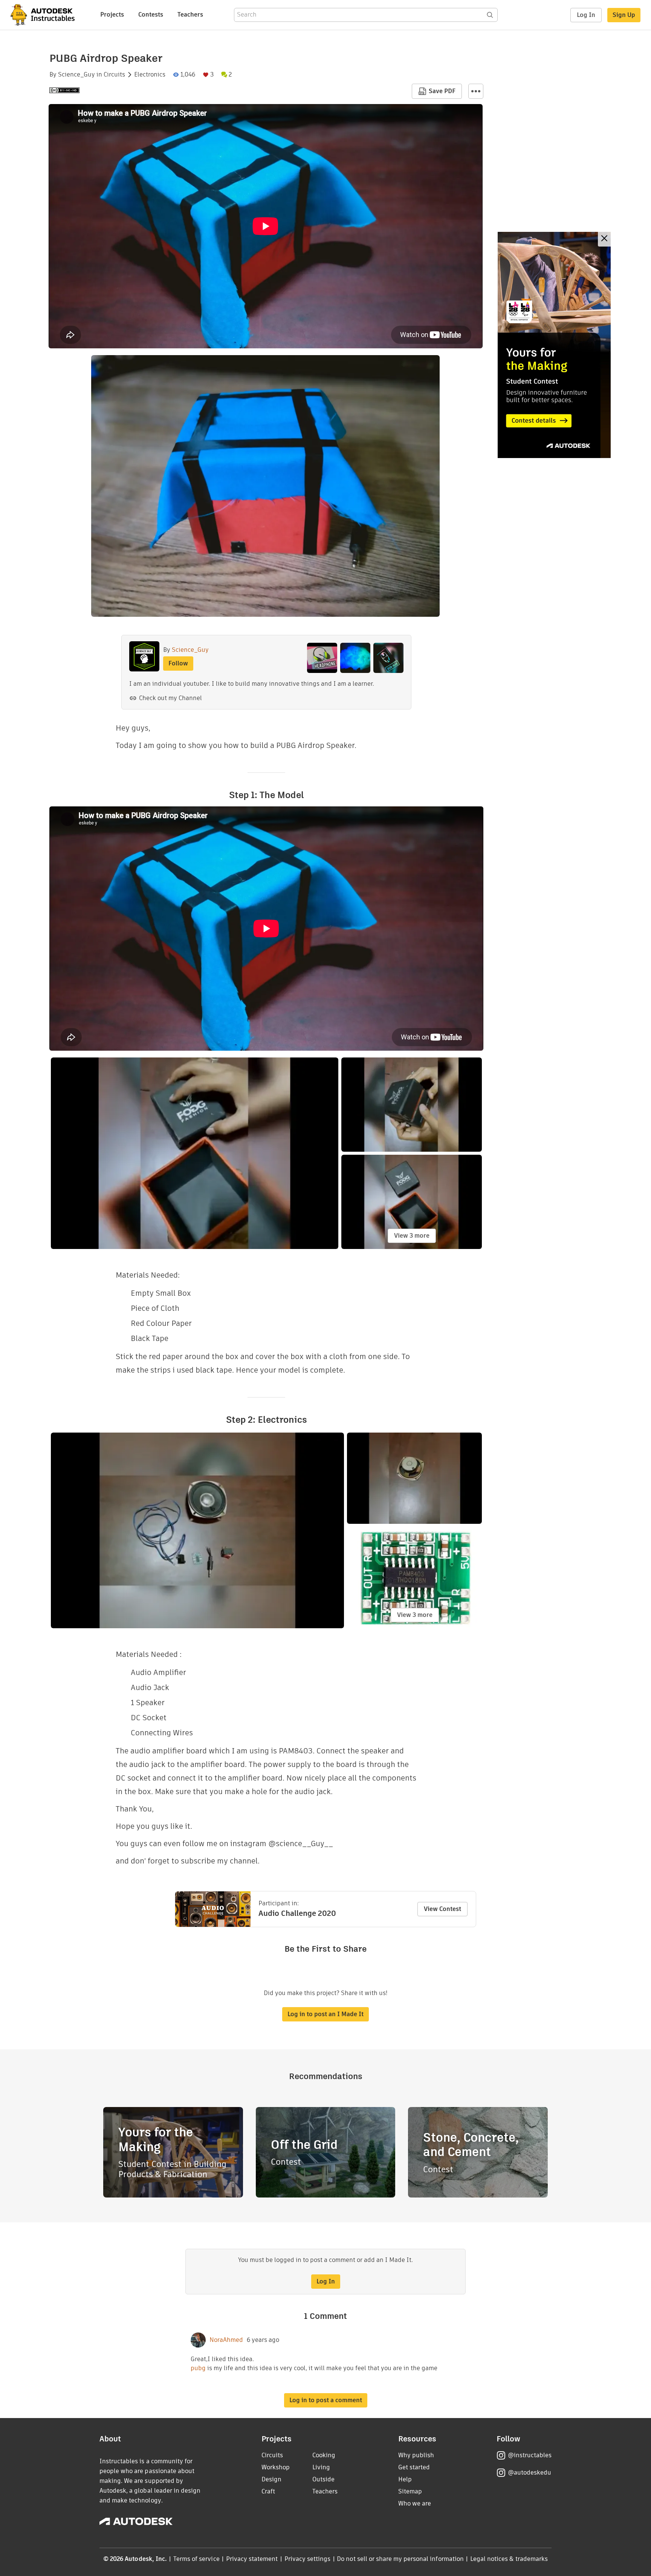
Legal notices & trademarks (509, 2559)
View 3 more (412, 1236)
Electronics (150, 75)
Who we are (415, 2503)
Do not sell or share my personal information (400, 2559)
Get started (414, 2467)
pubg (199, 2368)
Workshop (276, 2467)
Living (321, 2467)
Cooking (324, 2455)
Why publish (416, 2455)
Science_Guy (76, 75)
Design (271, 2479)
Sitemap (410, 2491)
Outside (323, 2479)
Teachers (190, 15)
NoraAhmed (226, 2340)
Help (405, 2479)
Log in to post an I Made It (325, 2014)
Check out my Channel (170, 698)
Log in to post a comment (326, 2400)
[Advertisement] (554, 345)
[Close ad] (604, 239)
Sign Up (624, 15)
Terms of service (196, 2559)
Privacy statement (252, 2559)
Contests (151, 15)
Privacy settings (308, 2559)
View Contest (442, 1909)
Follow (178, 663)
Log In (586, 15)
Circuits (114, 75)
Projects (112, 15)
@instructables (530, 2455)
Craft (268, 2491)
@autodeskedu (530, 2473)
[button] (476, 91)
